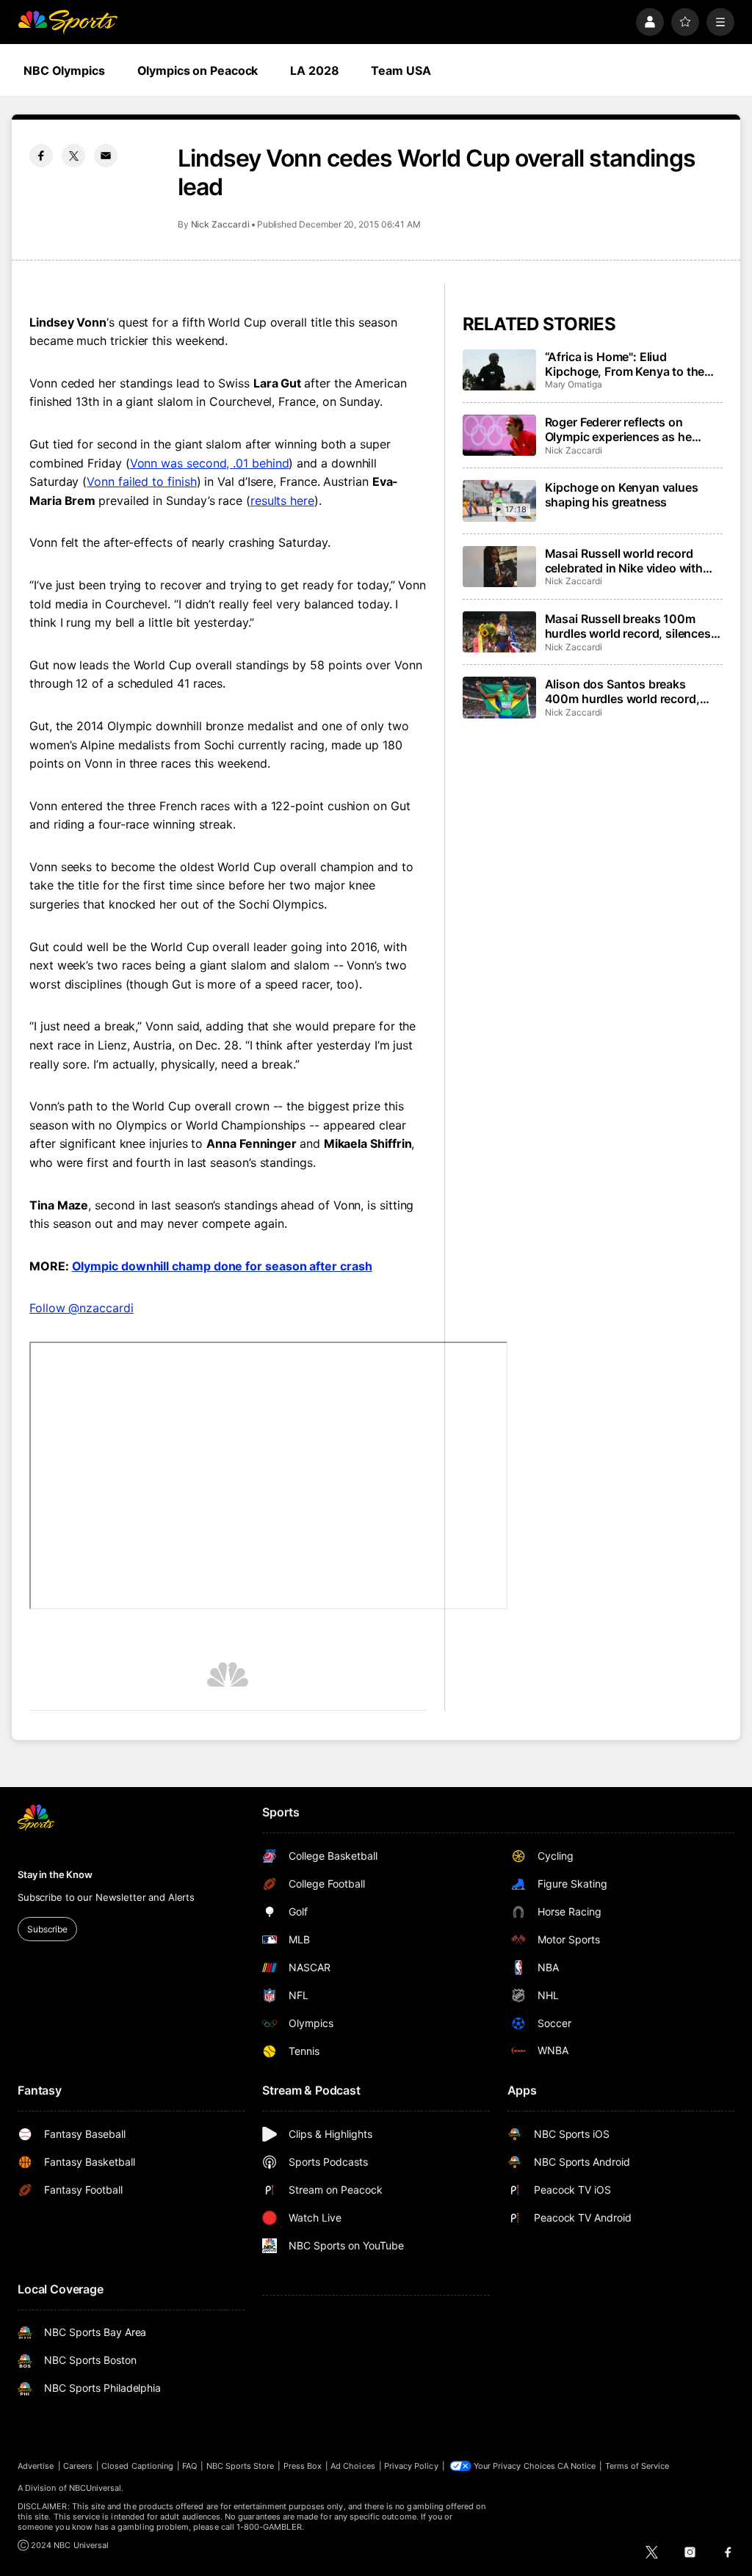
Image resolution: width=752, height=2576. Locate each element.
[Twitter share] (73, 156)
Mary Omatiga (574, 384)
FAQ (189, 2466)
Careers (78, 2466)
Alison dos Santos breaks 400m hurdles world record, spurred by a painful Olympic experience (624, 691)
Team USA (401, 70)
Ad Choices (353, 2466)
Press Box (303, 2466)
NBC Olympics (64, 70)
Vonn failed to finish (141, 481)
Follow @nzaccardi (82, 1308)
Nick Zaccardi (220, 224)
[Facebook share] (41, 156)
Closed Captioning (137, 2466)
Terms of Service (637, 2466)
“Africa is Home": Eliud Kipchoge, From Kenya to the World (625, 364)
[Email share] (106, 156)
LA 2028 (314, 70)
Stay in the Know (55, 1874)
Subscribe (47, 1929)
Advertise (36, 2466)
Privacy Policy (411, 2466)
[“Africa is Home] (499, 370)
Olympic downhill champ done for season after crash (222, 1266)
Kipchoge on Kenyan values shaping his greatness (622, 495)
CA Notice (577, 2466)
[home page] (68, 22)
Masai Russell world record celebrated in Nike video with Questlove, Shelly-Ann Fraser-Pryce (628, 561)
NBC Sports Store (241, 2466)
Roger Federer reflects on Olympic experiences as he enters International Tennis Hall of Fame (631, 429)
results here (282, 501)
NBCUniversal (95, 2488)
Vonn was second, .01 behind (210, 463)
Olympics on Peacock (198, 70)
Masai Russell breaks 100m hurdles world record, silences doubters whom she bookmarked (628, 626)
